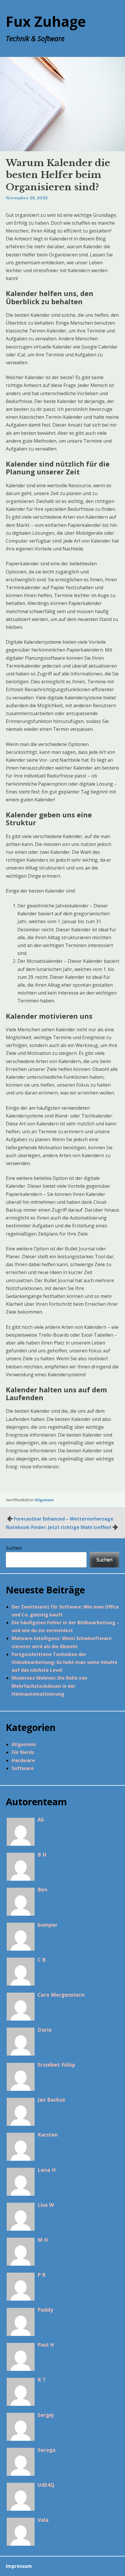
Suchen (14, 1548)
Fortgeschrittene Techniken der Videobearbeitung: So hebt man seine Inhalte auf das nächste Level (65, 1662)
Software (23, 1768)
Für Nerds (23, 1752)
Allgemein (44, 1500)
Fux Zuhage (46, 21)
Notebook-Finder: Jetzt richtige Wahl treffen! (59, 1527)
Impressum (19, 2566)
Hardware (23, 1760)
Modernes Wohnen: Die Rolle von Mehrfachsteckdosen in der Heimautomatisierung (49, 1686)
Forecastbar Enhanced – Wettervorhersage (64, 1519)
